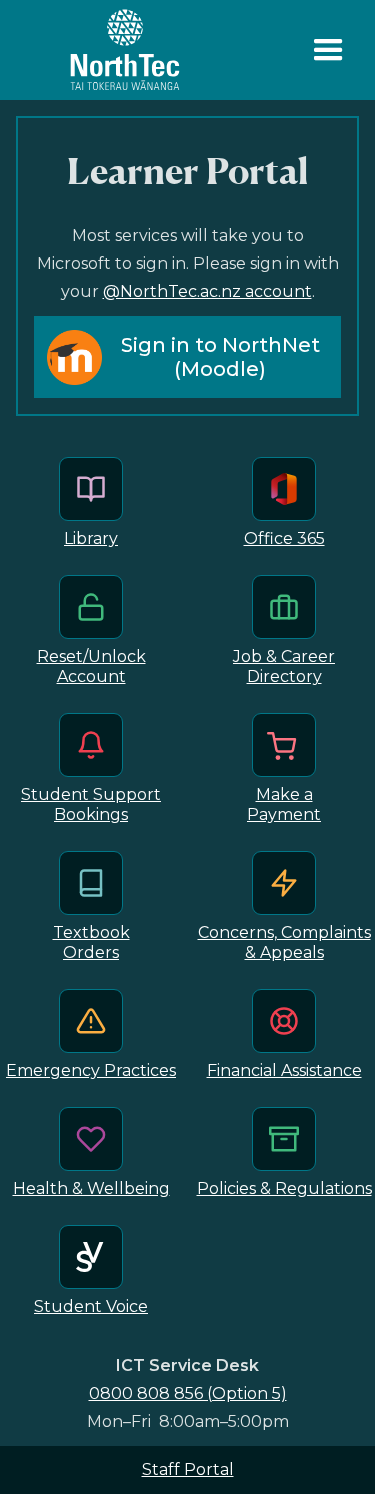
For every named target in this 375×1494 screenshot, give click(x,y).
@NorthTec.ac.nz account (207, 291)
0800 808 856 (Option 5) (188, 1393)
